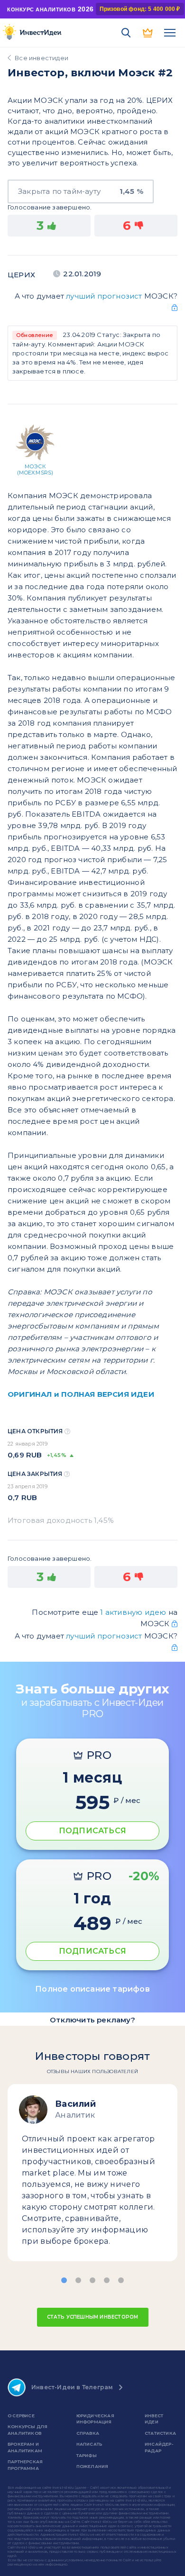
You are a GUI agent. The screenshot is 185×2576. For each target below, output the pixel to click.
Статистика (160, 2433)
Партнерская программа (25, 2465)
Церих (21, 275)
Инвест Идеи (154, 2419)
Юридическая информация (95, 2419)
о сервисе (21, 2416)
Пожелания (92, 2466)
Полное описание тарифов (92, 1989)
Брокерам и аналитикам (25, 2447)
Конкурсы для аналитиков (28, 2430)
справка (88, 2433)
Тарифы (87, 2455)
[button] (64, 2280)
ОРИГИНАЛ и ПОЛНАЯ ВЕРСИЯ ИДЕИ (81, 1394)
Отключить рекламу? (92, 2020)
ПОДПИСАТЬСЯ (92, 1831)
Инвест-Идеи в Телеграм (72, 2387)
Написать (89, 2444)
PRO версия (148, 33)
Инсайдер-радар (159, 2447)
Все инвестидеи (42, 58)
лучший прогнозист (104, 296)
